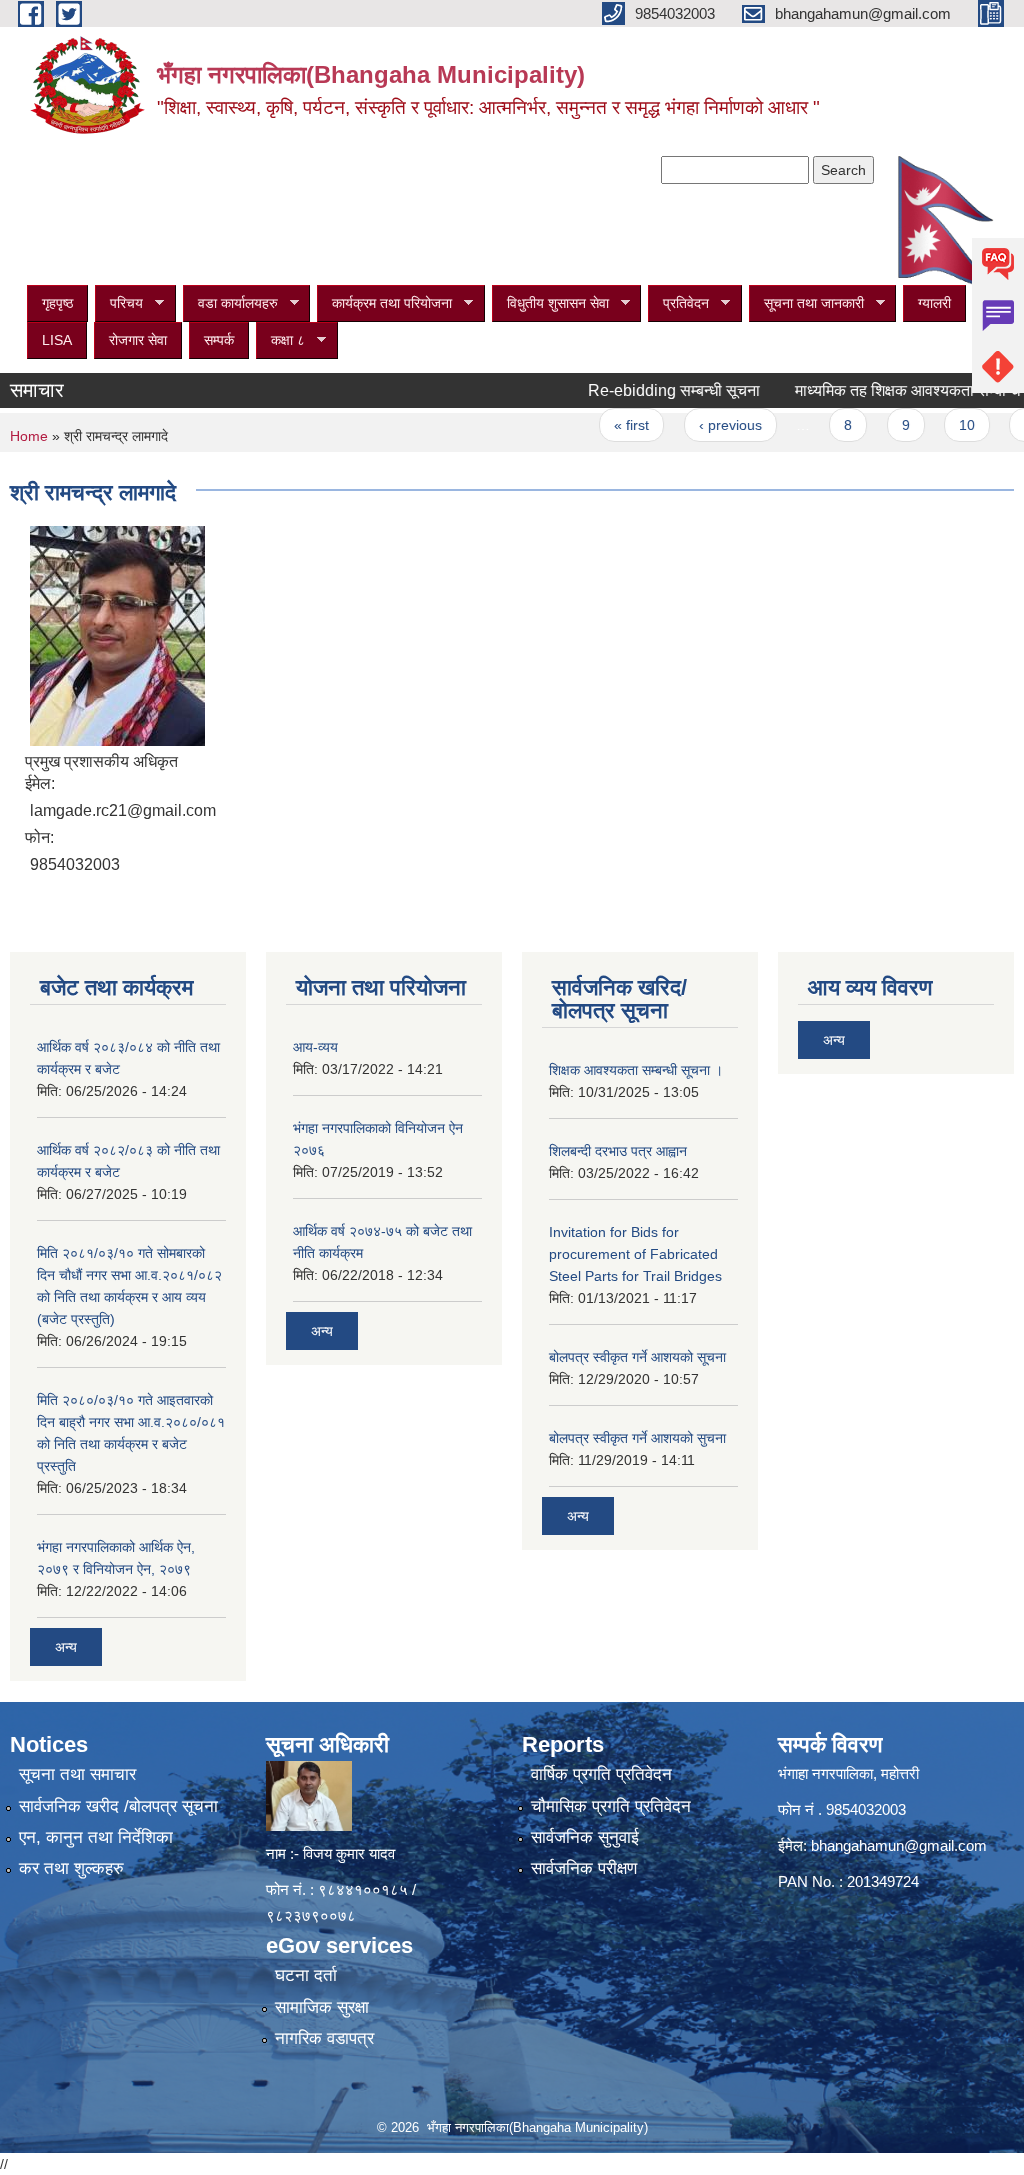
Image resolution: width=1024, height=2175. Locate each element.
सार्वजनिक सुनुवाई (585, 1837)
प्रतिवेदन (678, 303)
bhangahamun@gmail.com (899, 1845)
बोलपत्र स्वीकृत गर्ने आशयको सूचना (637, 1357)
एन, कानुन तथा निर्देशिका (96, 1837)
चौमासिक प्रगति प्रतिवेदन (611, 1806)
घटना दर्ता (306, 1975)
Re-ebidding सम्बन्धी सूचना (643, 390)
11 (1000, 425)
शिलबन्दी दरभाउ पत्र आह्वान (618, 1151)
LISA (57, 340)
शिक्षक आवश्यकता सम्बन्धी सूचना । (636, 1070)
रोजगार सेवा (138, 340)
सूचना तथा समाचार (77, 1774)
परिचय (119, 303)
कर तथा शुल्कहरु (71, 1868)
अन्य (66, 1647)
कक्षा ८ (280, 340)
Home (29, 436)
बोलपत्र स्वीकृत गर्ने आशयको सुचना (637, 1438)
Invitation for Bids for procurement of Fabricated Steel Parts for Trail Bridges (635, 1254)
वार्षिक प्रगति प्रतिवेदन (601, 1774)
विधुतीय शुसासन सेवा (550, 303)
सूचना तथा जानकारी (806, 303)
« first (600, 425)
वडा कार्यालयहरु (230, 303)
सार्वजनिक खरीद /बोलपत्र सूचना (118, 1806)
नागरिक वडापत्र (324, 2038)
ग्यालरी (934, 303)
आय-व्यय (315, 1047)
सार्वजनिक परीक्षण (584, 1868)
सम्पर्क (219, 340)
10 (936, 425)
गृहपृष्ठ (57, 303)
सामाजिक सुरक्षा (322, 2007)
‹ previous (698, 425)
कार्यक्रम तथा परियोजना (384, 303)
